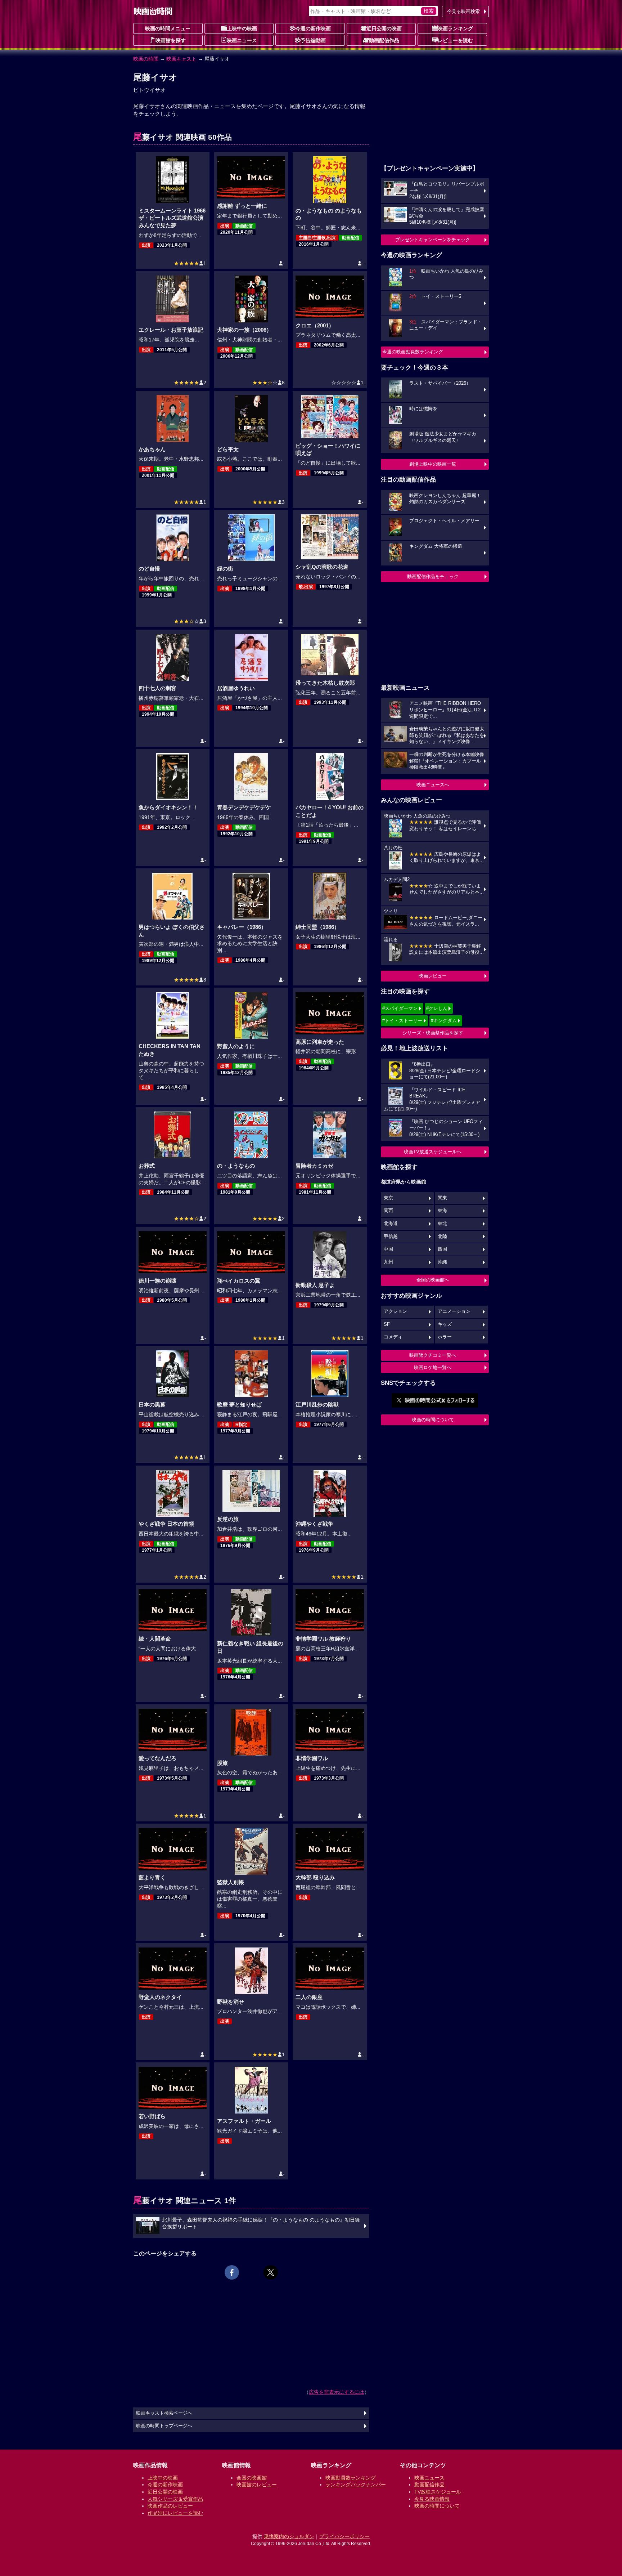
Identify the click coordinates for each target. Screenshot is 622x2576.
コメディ (393, 1337)
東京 (388, 1198)
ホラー (445, 1337)
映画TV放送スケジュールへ (433, 1152)
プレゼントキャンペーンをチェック (433, 240)
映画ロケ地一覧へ (433, 1367)
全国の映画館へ (433, 1280)
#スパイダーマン (400, 1008)
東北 (442, 1224)
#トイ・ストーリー (402, 1021)
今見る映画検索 (463, 11)
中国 (388, 1249)
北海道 (391, 1224)
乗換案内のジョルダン (289, 2536)
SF (387, 1324)
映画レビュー (433, 976)
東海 (442, 1211)
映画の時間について (433, 1420)
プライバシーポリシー (344, 2536)
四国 (442, 1249)
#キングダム (444, 1021)
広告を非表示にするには (337, 2392)
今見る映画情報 (432, 2499)
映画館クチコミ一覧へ (433, 1355)
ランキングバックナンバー (356, 2485)
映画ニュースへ (433, 785)
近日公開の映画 (384, 28)
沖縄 (442, 1262)
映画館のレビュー (257, 2485)
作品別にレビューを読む (175, 2513)
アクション (395, 1311)
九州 (388, 1262)
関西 (388, 1211)
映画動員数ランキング (351, 2478)
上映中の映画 (242, 28)
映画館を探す (171, 40)
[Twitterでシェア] (271, 2272)
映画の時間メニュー (168, 28)
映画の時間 (146, 59)
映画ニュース (242, 40)
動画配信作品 (384, 40)
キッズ (445, 1324)
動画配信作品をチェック (433, 576)
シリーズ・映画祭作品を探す (433, 1033)
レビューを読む (455, 40)
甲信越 (391, 1236)
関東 (442, 1198)
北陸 (442, 1236)
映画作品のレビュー (170, 2506)
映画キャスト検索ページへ (164, 2413)
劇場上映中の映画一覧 (433, 464)
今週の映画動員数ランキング (413, 352)
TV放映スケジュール (438, 2492)
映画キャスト (181, 59)
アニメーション (454, 1311)
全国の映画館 (252, 2478)
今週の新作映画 (313, 28)
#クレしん (437, 1008)
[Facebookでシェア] (232, 2272)
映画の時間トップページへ (164, 2426)
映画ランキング (455, 28)
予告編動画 (313, 40)
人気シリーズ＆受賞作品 (175, 2499)
